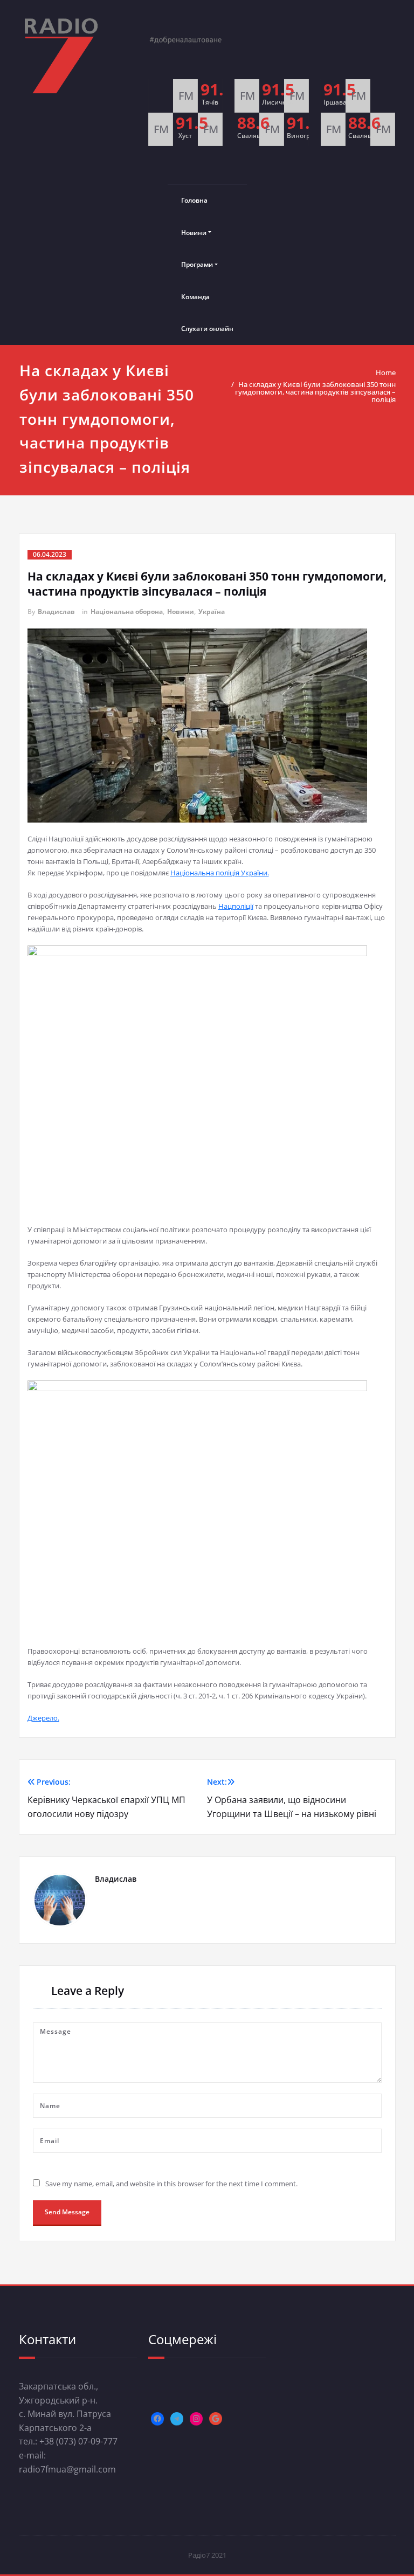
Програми (197, 264)
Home (386, 372)
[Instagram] (196, 2419)
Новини (194, 233)
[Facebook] (157, 2419)
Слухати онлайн (207, 329)
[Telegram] (177, 2419)
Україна (212, 612)
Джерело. (43, 1718)
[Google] (216, 2419)
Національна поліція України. (220, 873)
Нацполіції (236, 906)
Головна (194, 200)
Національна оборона (127, 612)
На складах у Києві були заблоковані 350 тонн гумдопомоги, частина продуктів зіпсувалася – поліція (315, 392)
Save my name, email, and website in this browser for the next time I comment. (171, 2184)
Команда (195, 297)
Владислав (56, 612)
